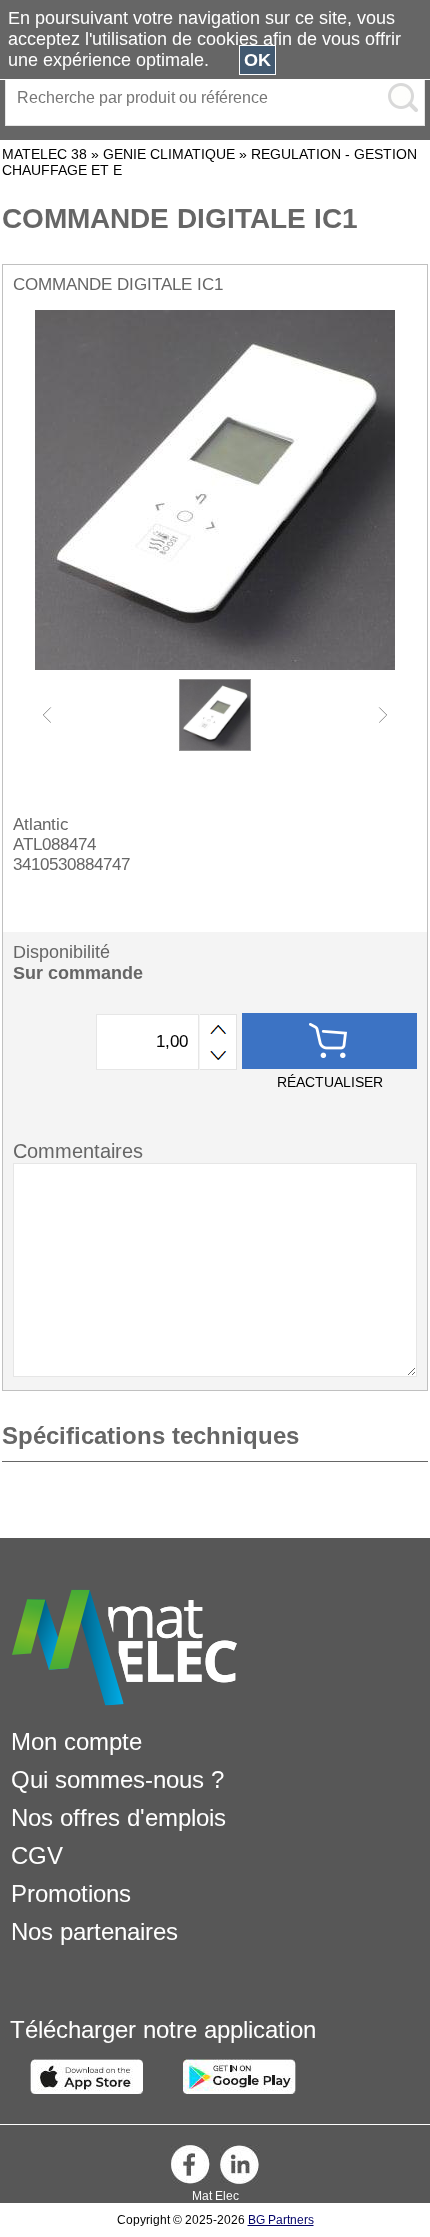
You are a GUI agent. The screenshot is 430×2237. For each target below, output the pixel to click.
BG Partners (281, 2220)
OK (257, 60)
